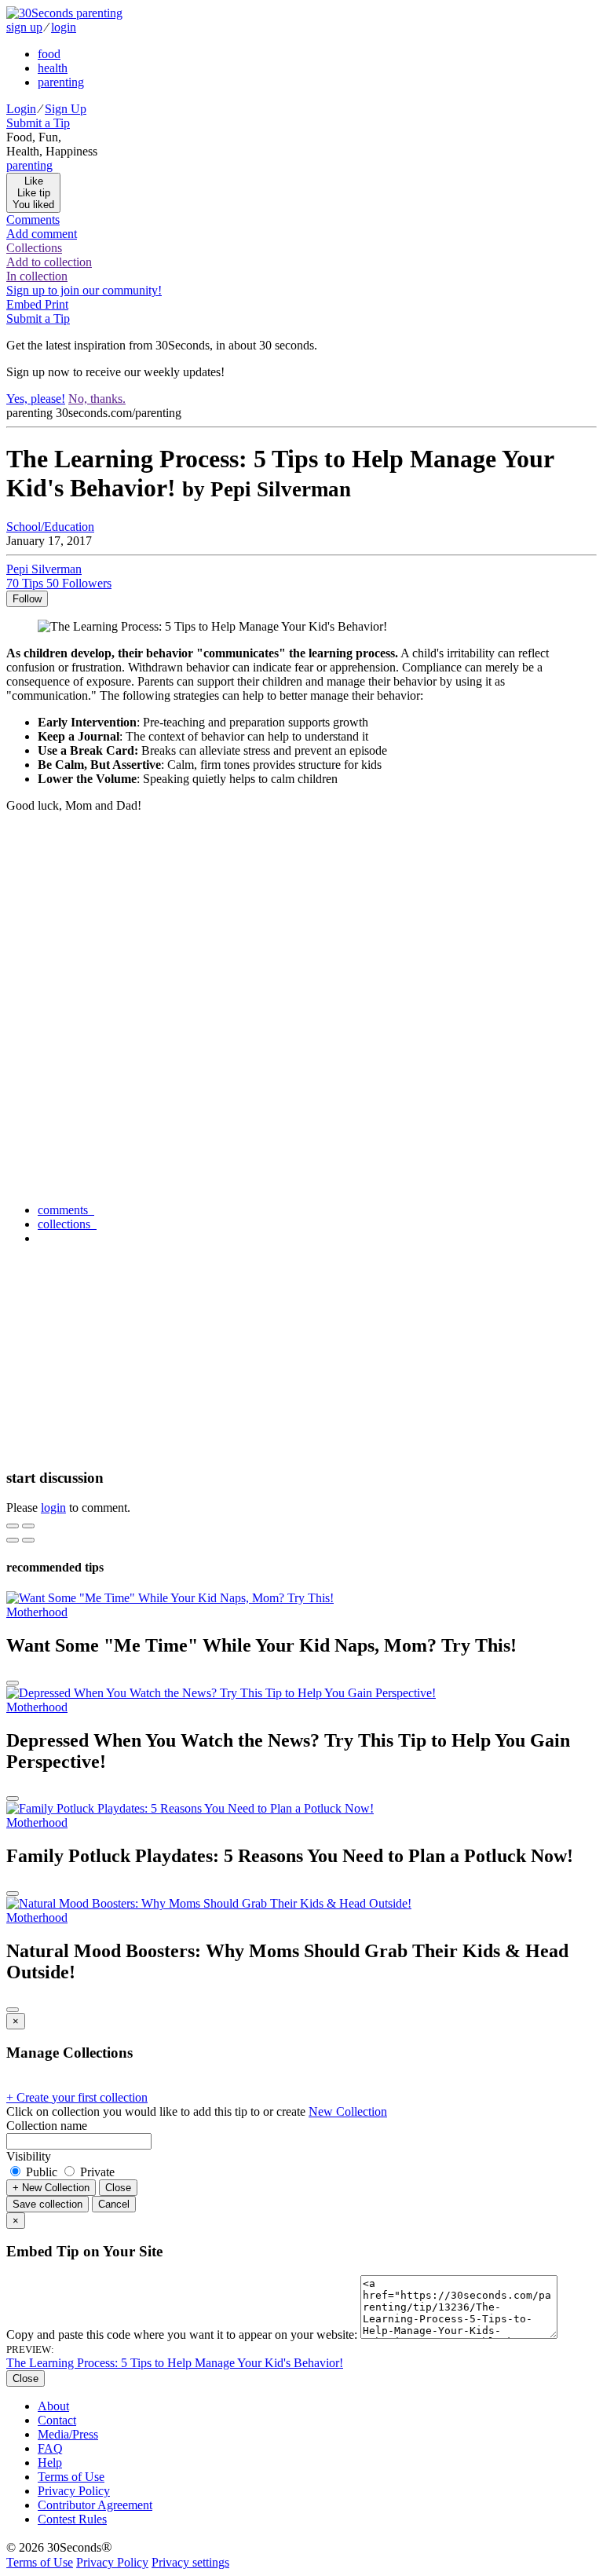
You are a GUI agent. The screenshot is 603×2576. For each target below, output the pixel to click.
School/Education (50, 527)
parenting (61, 82)
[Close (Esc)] (13, 1526)
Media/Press (68, 2434)
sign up (24, 27)
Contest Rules (72, 2519)
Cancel (114, 2204)
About (53, 2406)
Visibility (29, 2156)
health (53, 68)
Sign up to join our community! (84, 290)
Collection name (47, 2126)
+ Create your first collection (77, 2097)
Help (50, 2463)
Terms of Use (71, 2477)
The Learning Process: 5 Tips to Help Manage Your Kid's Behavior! (175, 2363)
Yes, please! (36, 399)
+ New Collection (51, 2188)
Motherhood (37, 1612)
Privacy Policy (74, 2491)
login (64, 27)
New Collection (348, 2111)
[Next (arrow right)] (28, 1540)
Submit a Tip (38, 123)
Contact (57, 2420)
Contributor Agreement (95, 2505)
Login (21, 109)
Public (42, 2172)
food (49, 54)
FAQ (50, 2448)
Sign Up (66, 109)
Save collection (48, 2204)
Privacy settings (190, 2562)
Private (96, 2172)
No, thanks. (97, 399)
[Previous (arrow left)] (13, 1540)
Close (118, 2188)
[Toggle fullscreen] (28, 1526)
